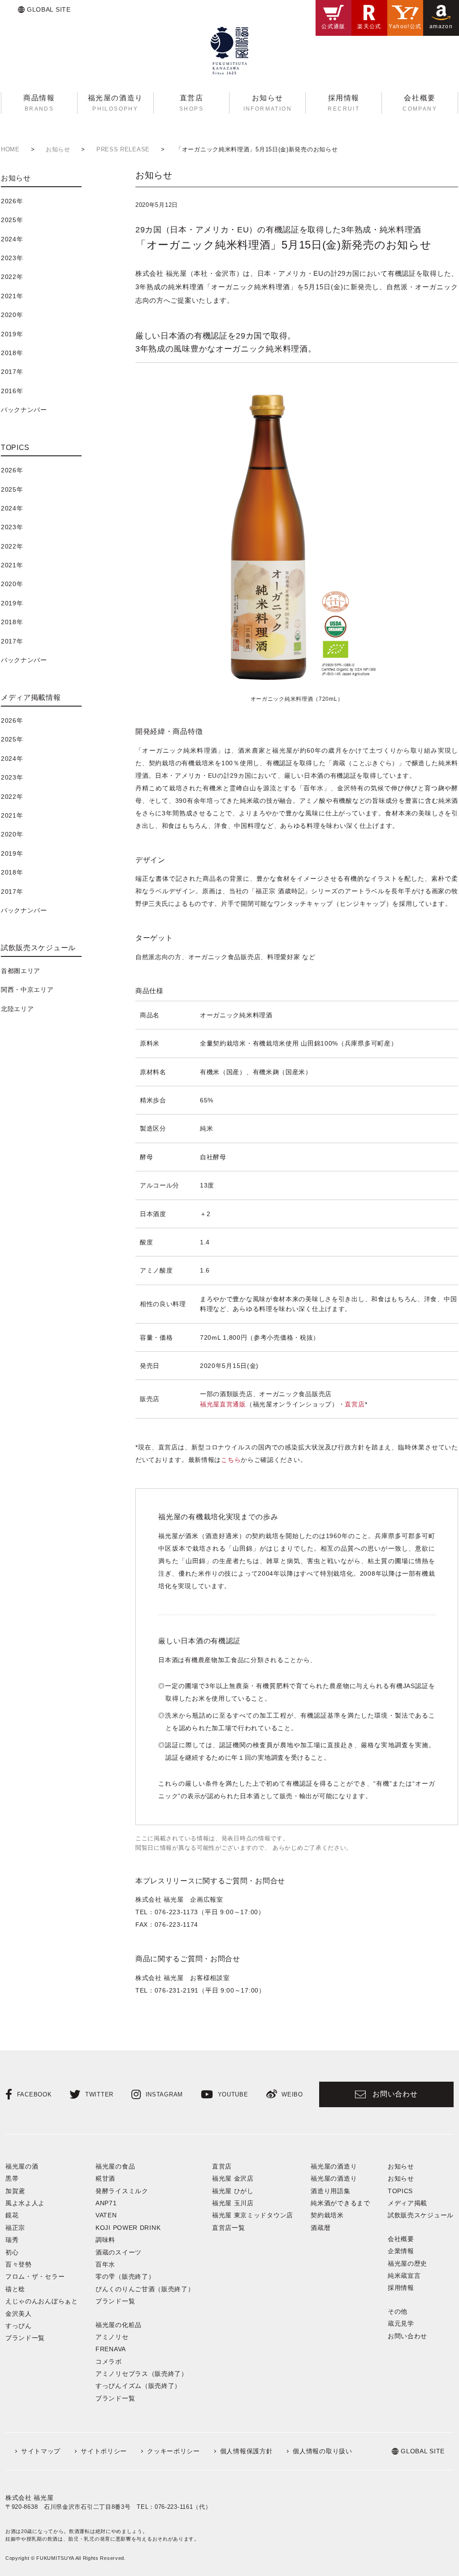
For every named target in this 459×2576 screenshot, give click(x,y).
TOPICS (400, 2191)
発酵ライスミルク (122, 2191)
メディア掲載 (407, 2203)
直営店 (355, 1404)
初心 (12, 2252)
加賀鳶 (15, 2191)
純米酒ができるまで (340, 2203)
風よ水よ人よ (25, 2203)
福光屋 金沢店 (233, 2178)
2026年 (12, 201)
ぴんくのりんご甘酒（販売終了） (145, 2289)
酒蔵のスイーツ (119, 2252)
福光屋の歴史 (407, 2263)
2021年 (12, 296)
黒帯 (12, 2178)
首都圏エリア (21, 971)
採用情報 (401, 2288)
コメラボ (109, 2362)
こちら (231, 1460)
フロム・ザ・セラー (35, 2276)
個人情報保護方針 (247, 2451)
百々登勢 (19, 2264)
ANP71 (106, 2203)
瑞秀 (12, 2240)
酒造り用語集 (330, 2191)
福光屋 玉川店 (233, 2203)
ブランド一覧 (25, 2338)
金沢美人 (19, 2314)
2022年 (12, 277)
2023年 (12, 258)
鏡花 (12, 2215)
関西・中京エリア (27, 990)
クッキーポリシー (173, 2451)
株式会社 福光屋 (30, 2498)
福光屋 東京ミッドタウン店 (253, 2215)
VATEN (106, 2215)
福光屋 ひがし (233, 2191)
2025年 (12, 220)
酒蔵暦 (320, 2228)
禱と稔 (15, 2289)
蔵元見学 (401, 2323)
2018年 (12, 353)
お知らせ (401, 2178)
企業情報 (401, 2251)
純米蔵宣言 (404, 2276)
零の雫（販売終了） (125, 2276)
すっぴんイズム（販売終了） (138, 2386)
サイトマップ (41, 2451)
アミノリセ (112, 2337)
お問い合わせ (395, 2094)
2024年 (12, 239)
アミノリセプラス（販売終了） (142, 2374)
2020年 (12, 315)
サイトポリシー (104, 2451)
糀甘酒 (105, 2178)
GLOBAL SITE (49, 9)
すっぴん (19, 2326)
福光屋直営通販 (223, 1404)
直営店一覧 (229, 2228)
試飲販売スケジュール (421, 2215)
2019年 (12, 334)
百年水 (105, 2264)
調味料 (105, 2240)
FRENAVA (111, 2349)
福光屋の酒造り (334, 2178)
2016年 (12, 391)
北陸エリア (17, 1009)
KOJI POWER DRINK (128, 2228)
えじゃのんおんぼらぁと (42, 2301)
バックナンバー (24, 410)
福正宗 (15, 2228)
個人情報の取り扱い (322, 2451)
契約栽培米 (327, 2215)
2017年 (12, 372)
